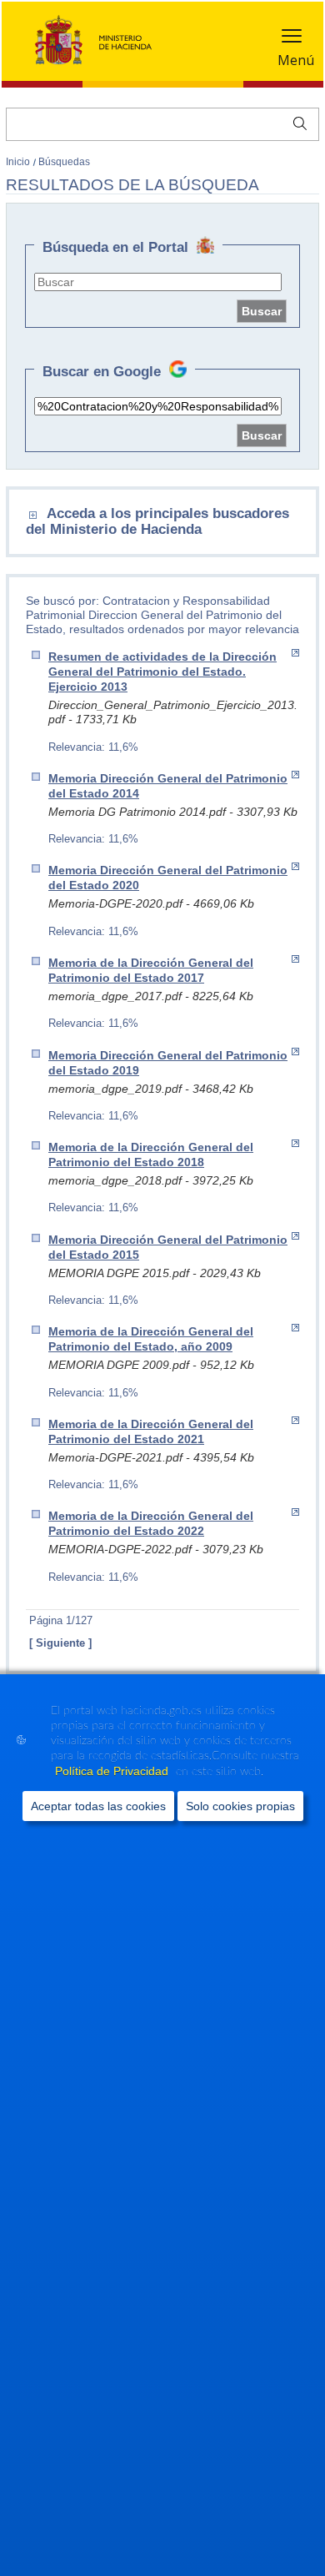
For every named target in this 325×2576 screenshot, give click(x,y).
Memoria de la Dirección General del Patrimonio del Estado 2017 (151, 970)
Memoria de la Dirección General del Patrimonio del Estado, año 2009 (151, 1339)
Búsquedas (64, 162)
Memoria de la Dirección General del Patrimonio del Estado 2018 (151, 1155)
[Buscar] (296, 122)
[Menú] (292, 40)
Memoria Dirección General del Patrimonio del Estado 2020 (168, 878)
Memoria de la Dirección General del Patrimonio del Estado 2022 (151, 1523)
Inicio (19, 162)
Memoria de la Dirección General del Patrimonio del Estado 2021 (151, 1431)
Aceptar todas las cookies (98, 1806)
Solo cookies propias (240, 1806)
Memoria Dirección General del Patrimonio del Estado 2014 (168, 786)
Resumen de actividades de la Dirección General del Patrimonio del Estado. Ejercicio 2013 (162, 672)
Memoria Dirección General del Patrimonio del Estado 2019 (168, 1063)
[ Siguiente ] (60, 1643)
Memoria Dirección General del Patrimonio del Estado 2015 (168, 1247)
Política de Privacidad (113, 1771)
